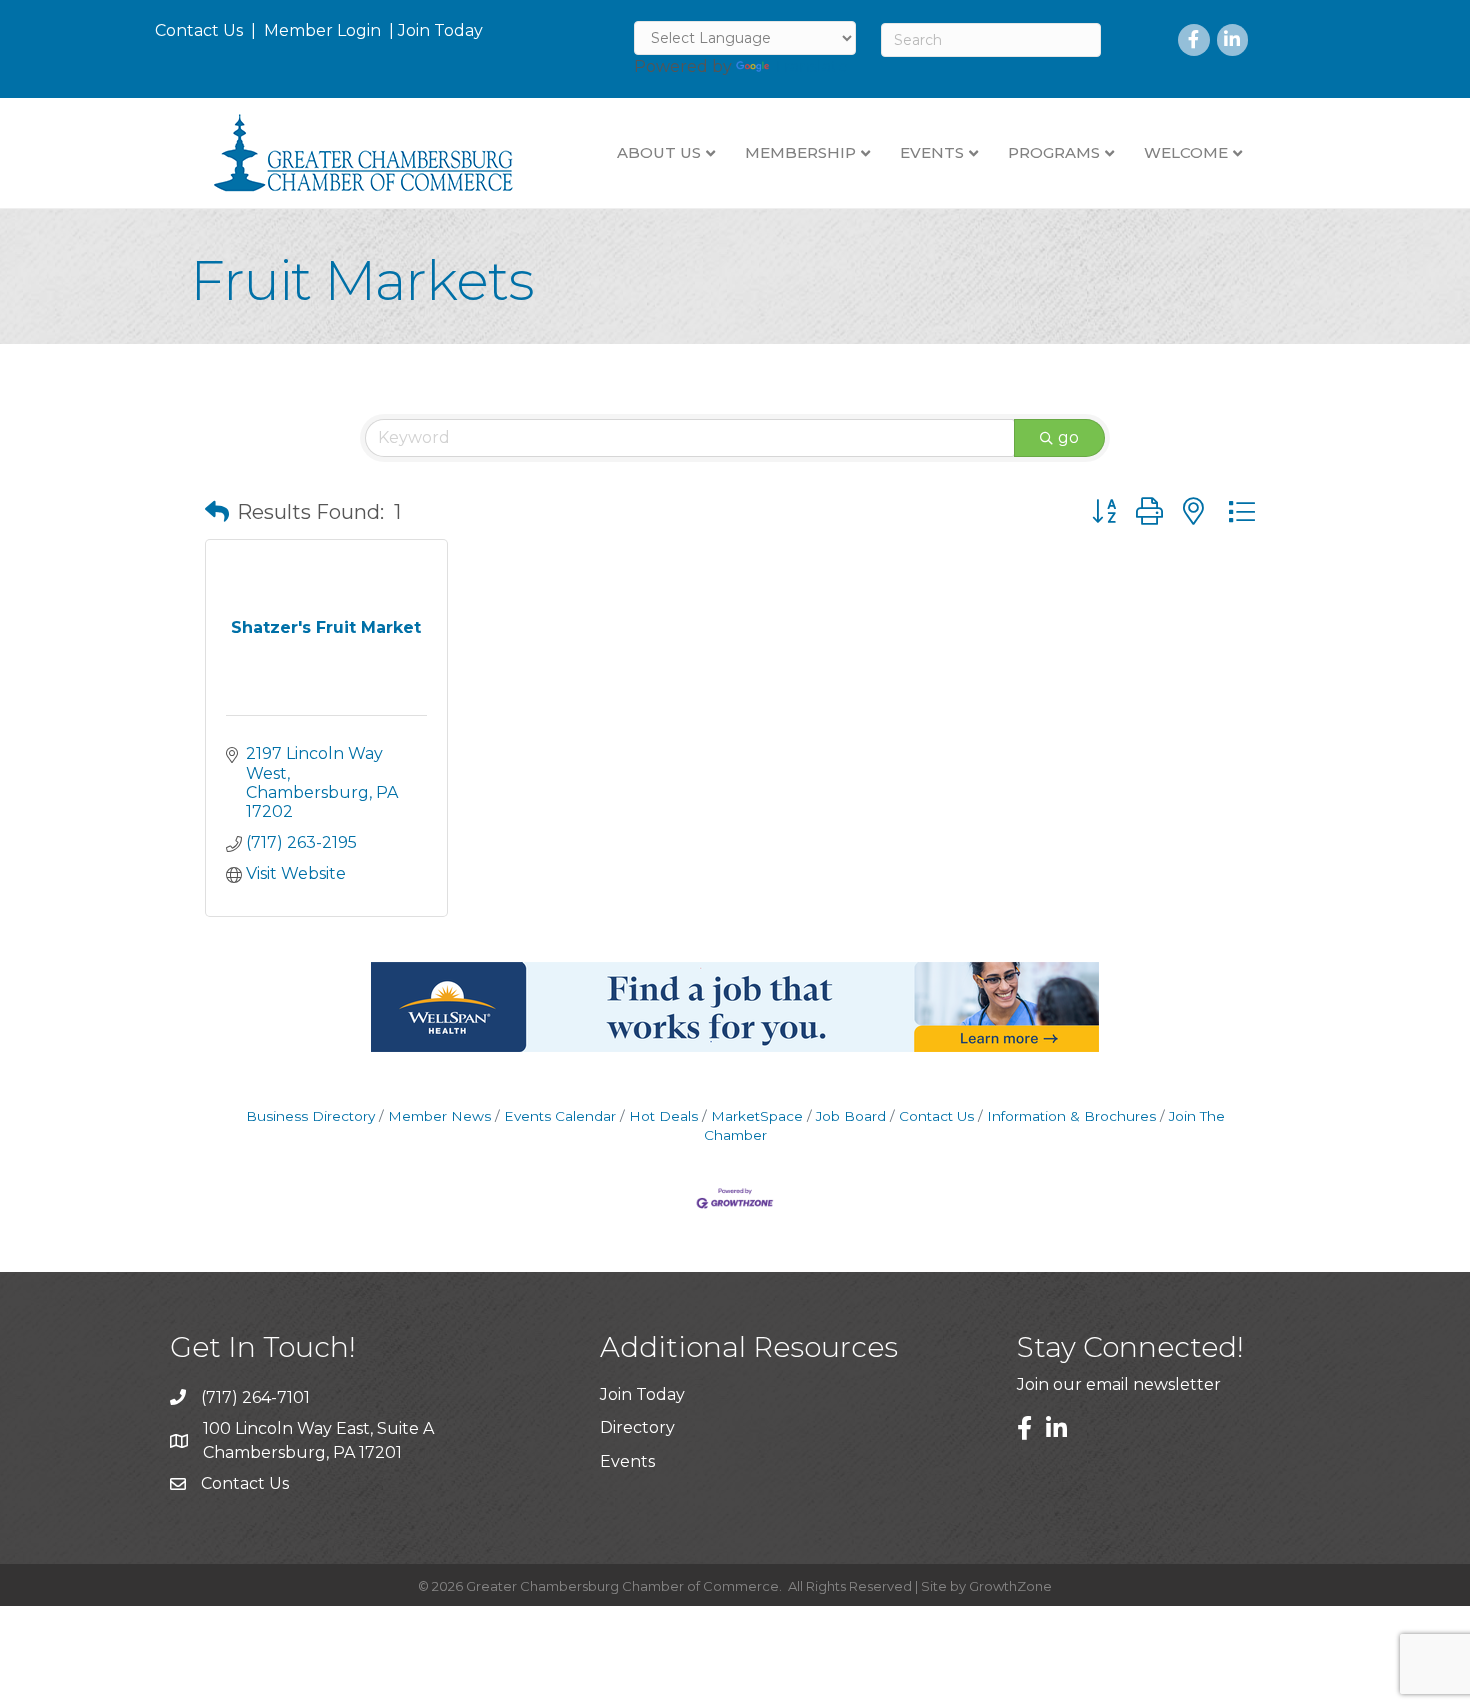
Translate (810, 66)
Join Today (440, 30)
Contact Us (199, 30)
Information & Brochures (1071, 1116)
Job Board (851, 1116)
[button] (217, 512)
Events (627, 1461)
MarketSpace (757, 1116)
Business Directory (310, 1116)
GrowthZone (1010, 1586)
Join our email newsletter (1119, 1384)
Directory (637, 1427)
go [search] (1068, 437)
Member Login (322, 30)
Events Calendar (560, 1116)
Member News (439, 1116)
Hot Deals (663, 1116)
